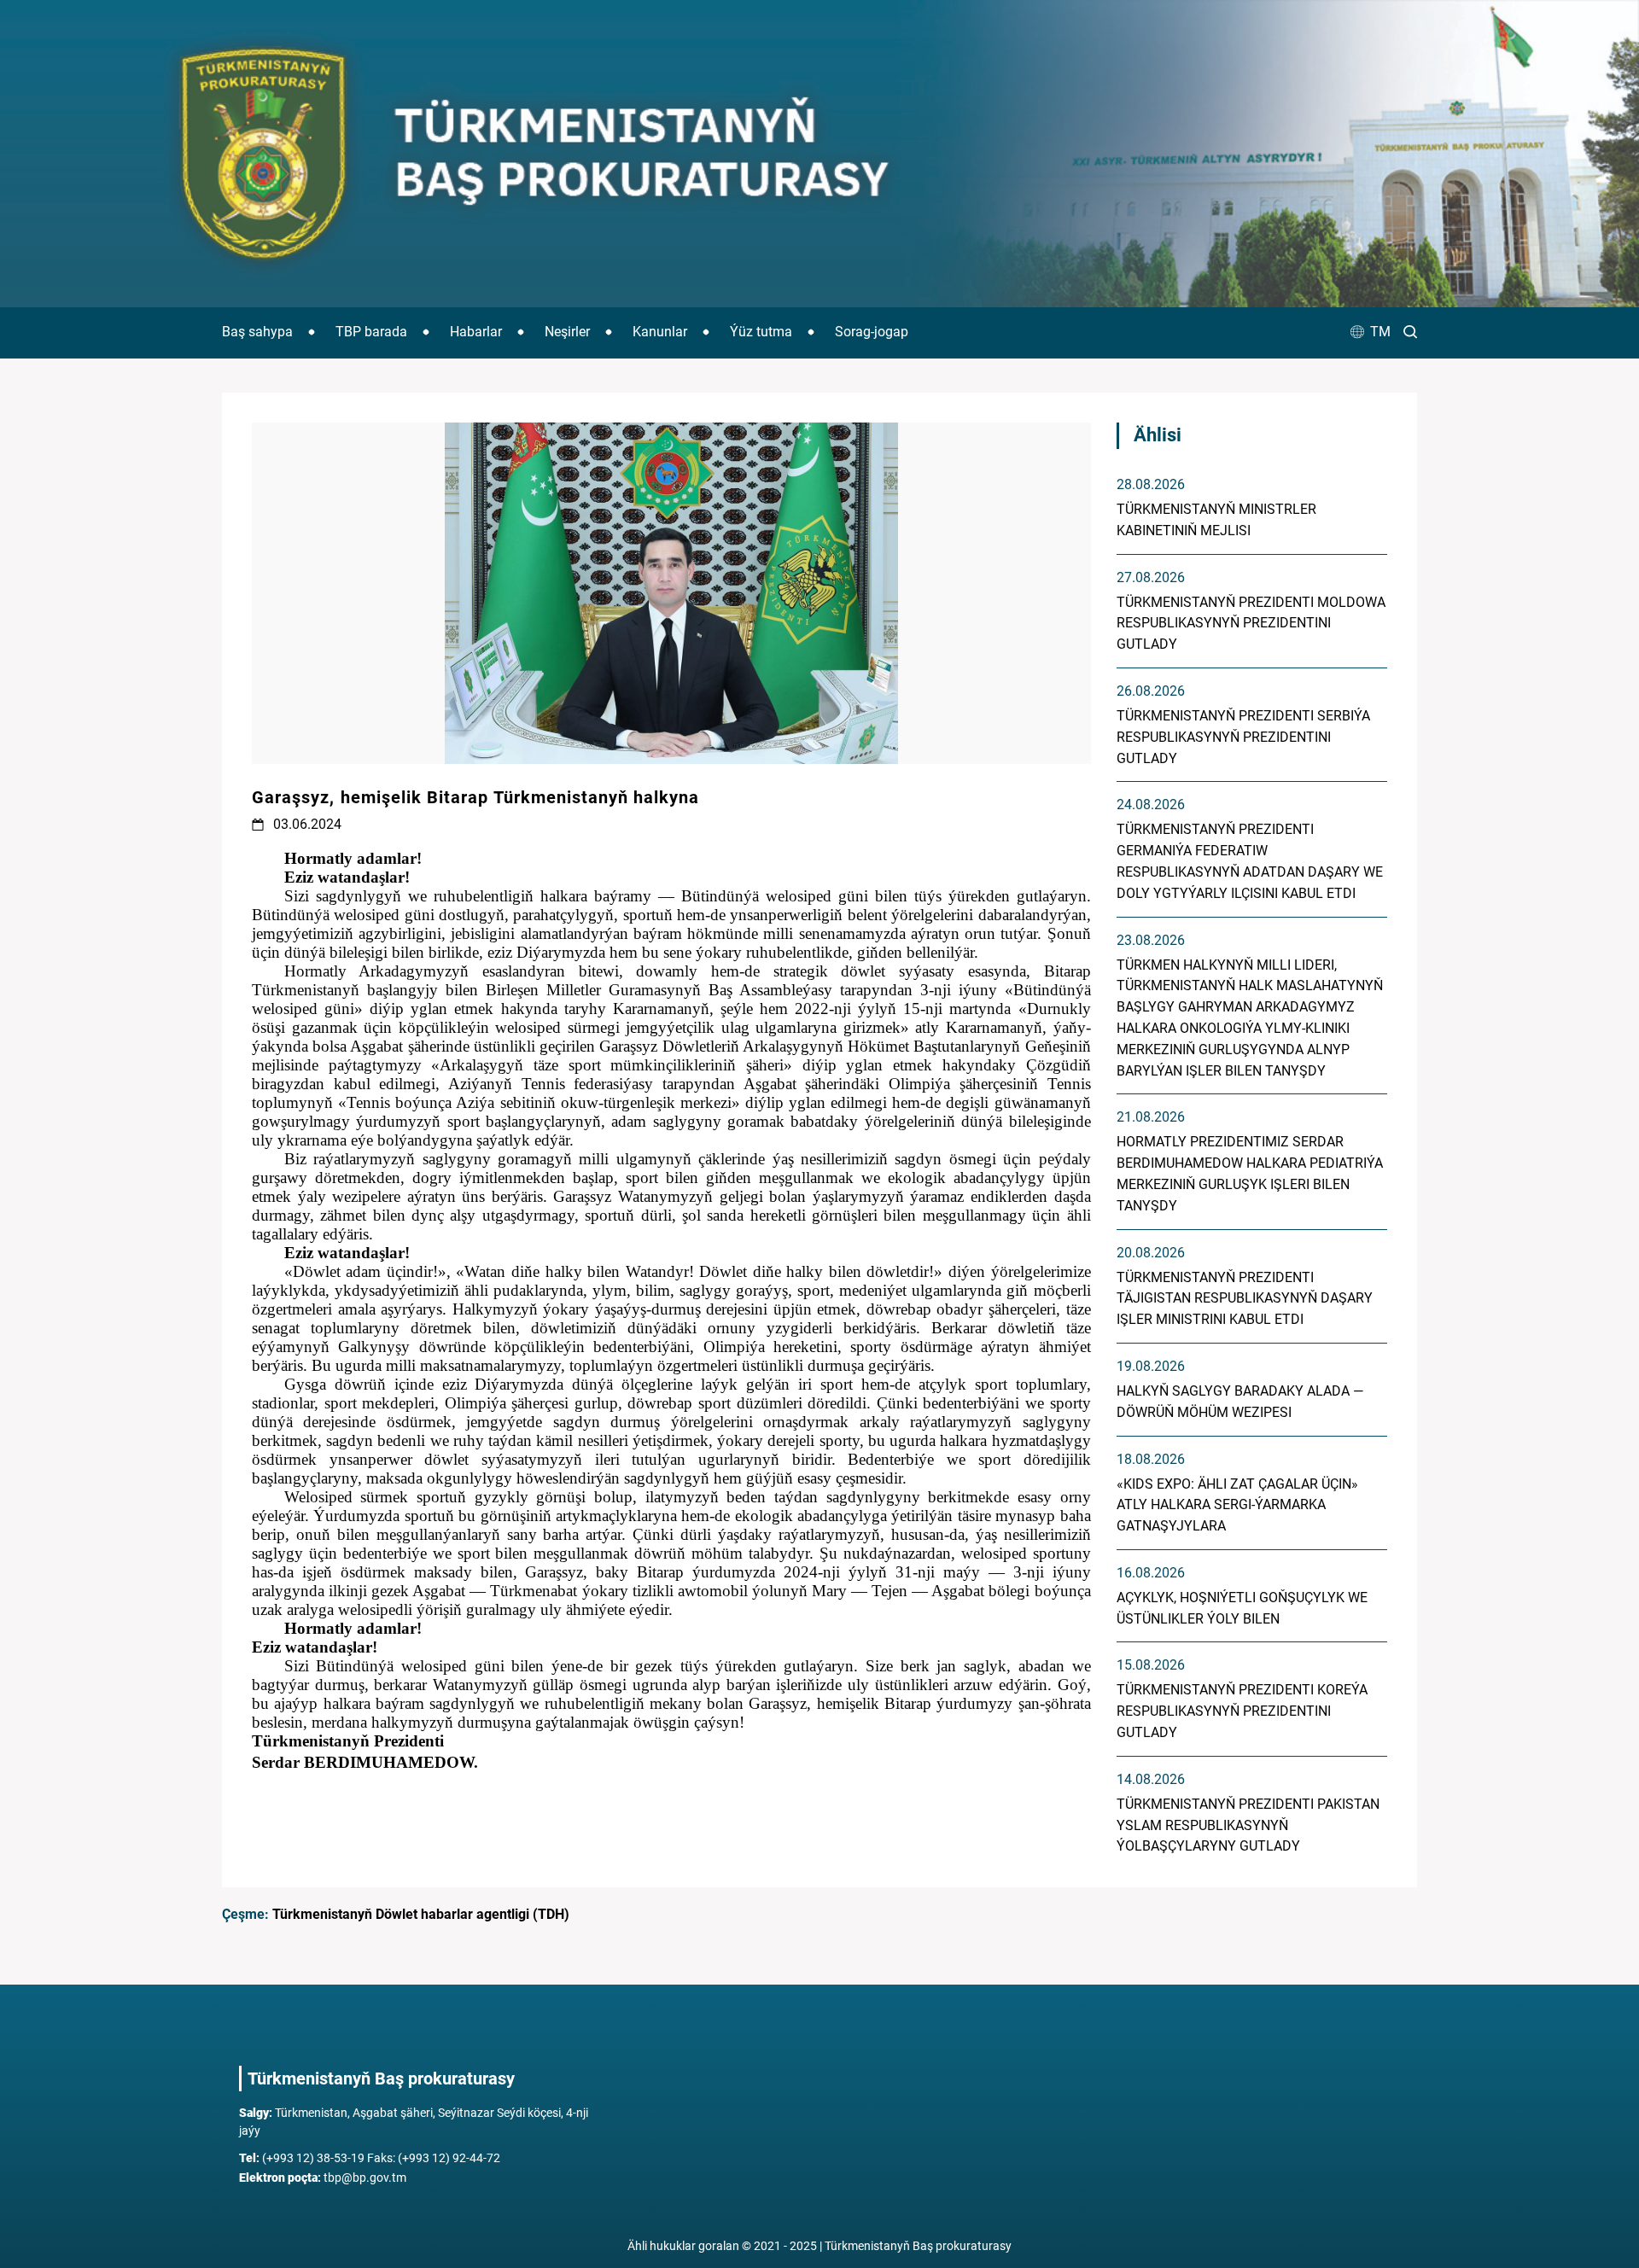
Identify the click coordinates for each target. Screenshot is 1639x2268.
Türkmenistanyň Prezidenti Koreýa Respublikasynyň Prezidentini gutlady (1242, 1711)
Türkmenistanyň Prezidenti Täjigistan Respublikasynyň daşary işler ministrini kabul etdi (1245, 1299)
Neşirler (567, 332)
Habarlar (476, 332)
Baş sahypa (257, 332)
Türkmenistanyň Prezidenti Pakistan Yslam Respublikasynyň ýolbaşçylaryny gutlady (1248, 1825)
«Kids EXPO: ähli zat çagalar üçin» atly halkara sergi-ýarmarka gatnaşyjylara (1237, 1505)
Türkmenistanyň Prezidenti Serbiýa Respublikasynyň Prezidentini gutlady (1243, 737)
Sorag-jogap (872, 332)
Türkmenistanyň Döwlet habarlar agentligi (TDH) (421, 1914)
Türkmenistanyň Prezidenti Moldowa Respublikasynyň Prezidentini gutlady (1251, 624)
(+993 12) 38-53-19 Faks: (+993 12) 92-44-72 (370, 2158)
